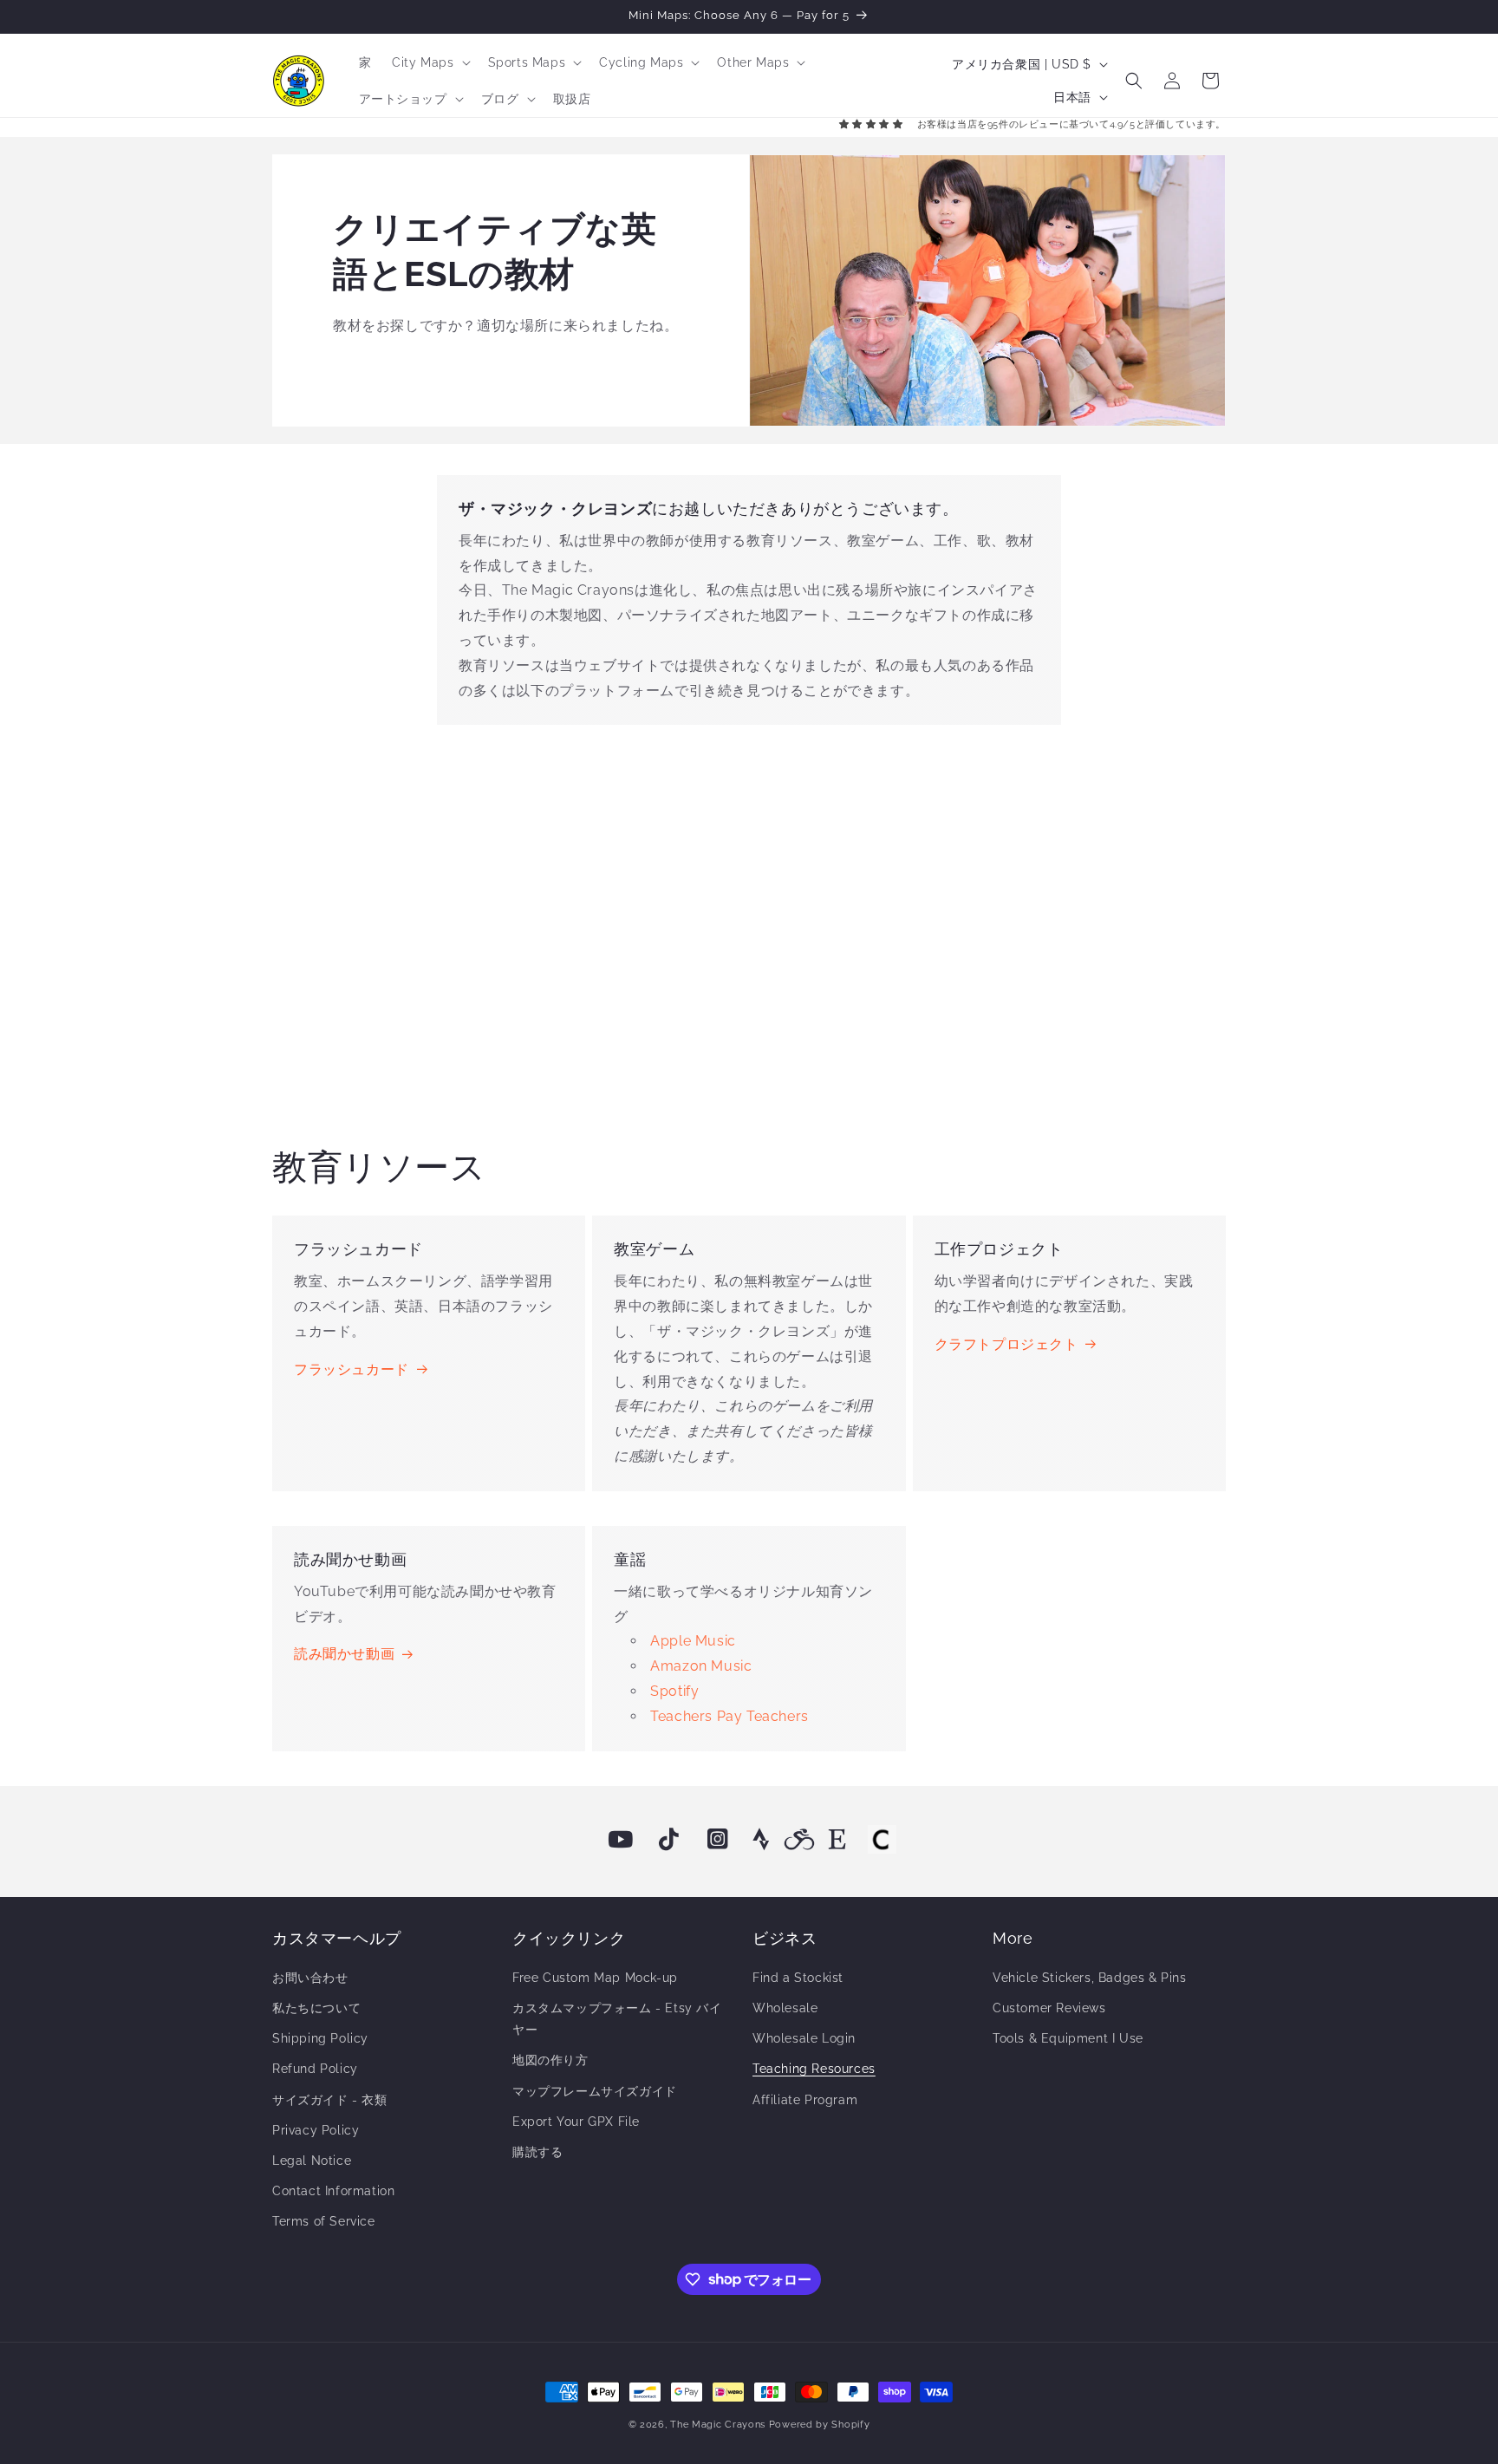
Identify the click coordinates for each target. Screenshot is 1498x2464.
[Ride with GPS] (799, 1840)
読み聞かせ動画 (344, 1654)
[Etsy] (837, 1840)
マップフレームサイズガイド (595, 2091)
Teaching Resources (814, 2069)
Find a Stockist (798, 1978)
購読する (537, 2152)
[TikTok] (669, 1840)
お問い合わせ (310, 1978)
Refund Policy (315, 2069)
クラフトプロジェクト (1006, 1344)
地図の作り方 (550, 2060)
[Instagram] (718, 1840)
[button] (429, 62)
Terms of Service (324, 2221)
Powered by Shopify (820, 2425)
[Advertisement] (749, 929)
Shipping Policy (320, 2038)
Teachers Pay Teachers (729, 1716)
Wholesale (785, 2008)
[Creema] (882, 1840)
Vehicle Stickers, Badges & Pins (1090, 1978)
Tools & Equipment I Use (1068, 2038)
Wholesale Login (804, 2038)
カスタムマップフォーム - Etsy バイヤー (617, 2019)
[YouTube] (621, 1840)
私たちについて (316, 2008)
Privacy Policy (316, 2130)
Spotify (674, 1691)
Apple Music (693, 1641)
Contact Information (333, 2191)
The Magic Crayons (718, 2425)
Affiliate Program (805, 2100)
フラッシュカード (352, 1369)
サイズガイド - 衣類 (330, 2100)
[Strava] (761, 1840)
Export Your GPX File (576, 2122)
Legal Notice (312, 2161)
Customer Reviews (1049, 2008)
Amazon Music (701, 1666)
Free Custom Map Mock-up (595, 1978)
